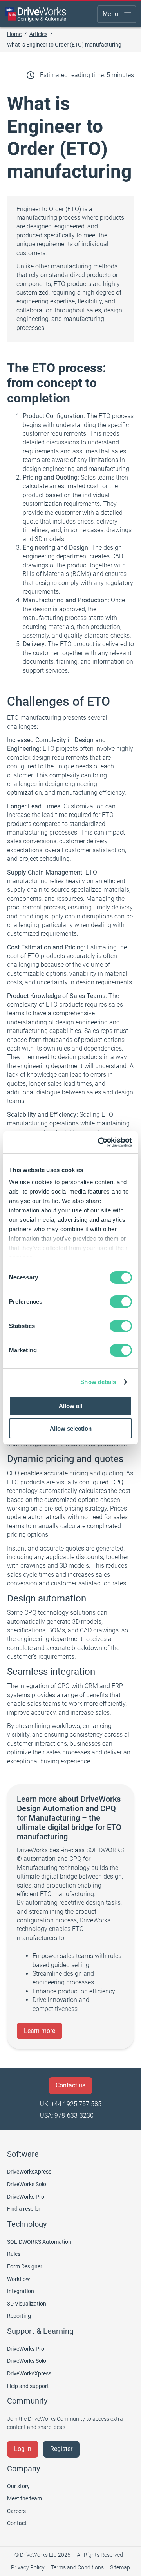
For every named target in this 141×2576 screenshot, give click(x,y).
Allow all (70, 1406)
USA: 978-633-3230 (67, 2115)
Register (61, 2449)
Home (14, 34)
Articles (38, 34)
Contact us (70, 2085)
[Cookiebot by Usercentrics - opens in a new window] (99, 1142)
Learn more (40, 2031)
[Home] (36, 14)
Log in (23, 2449)
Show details (98, 1382)
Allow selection (71, 1428)
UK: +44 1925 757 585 (71, 2104)
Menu (110, 14)
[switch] (121, 1302)
